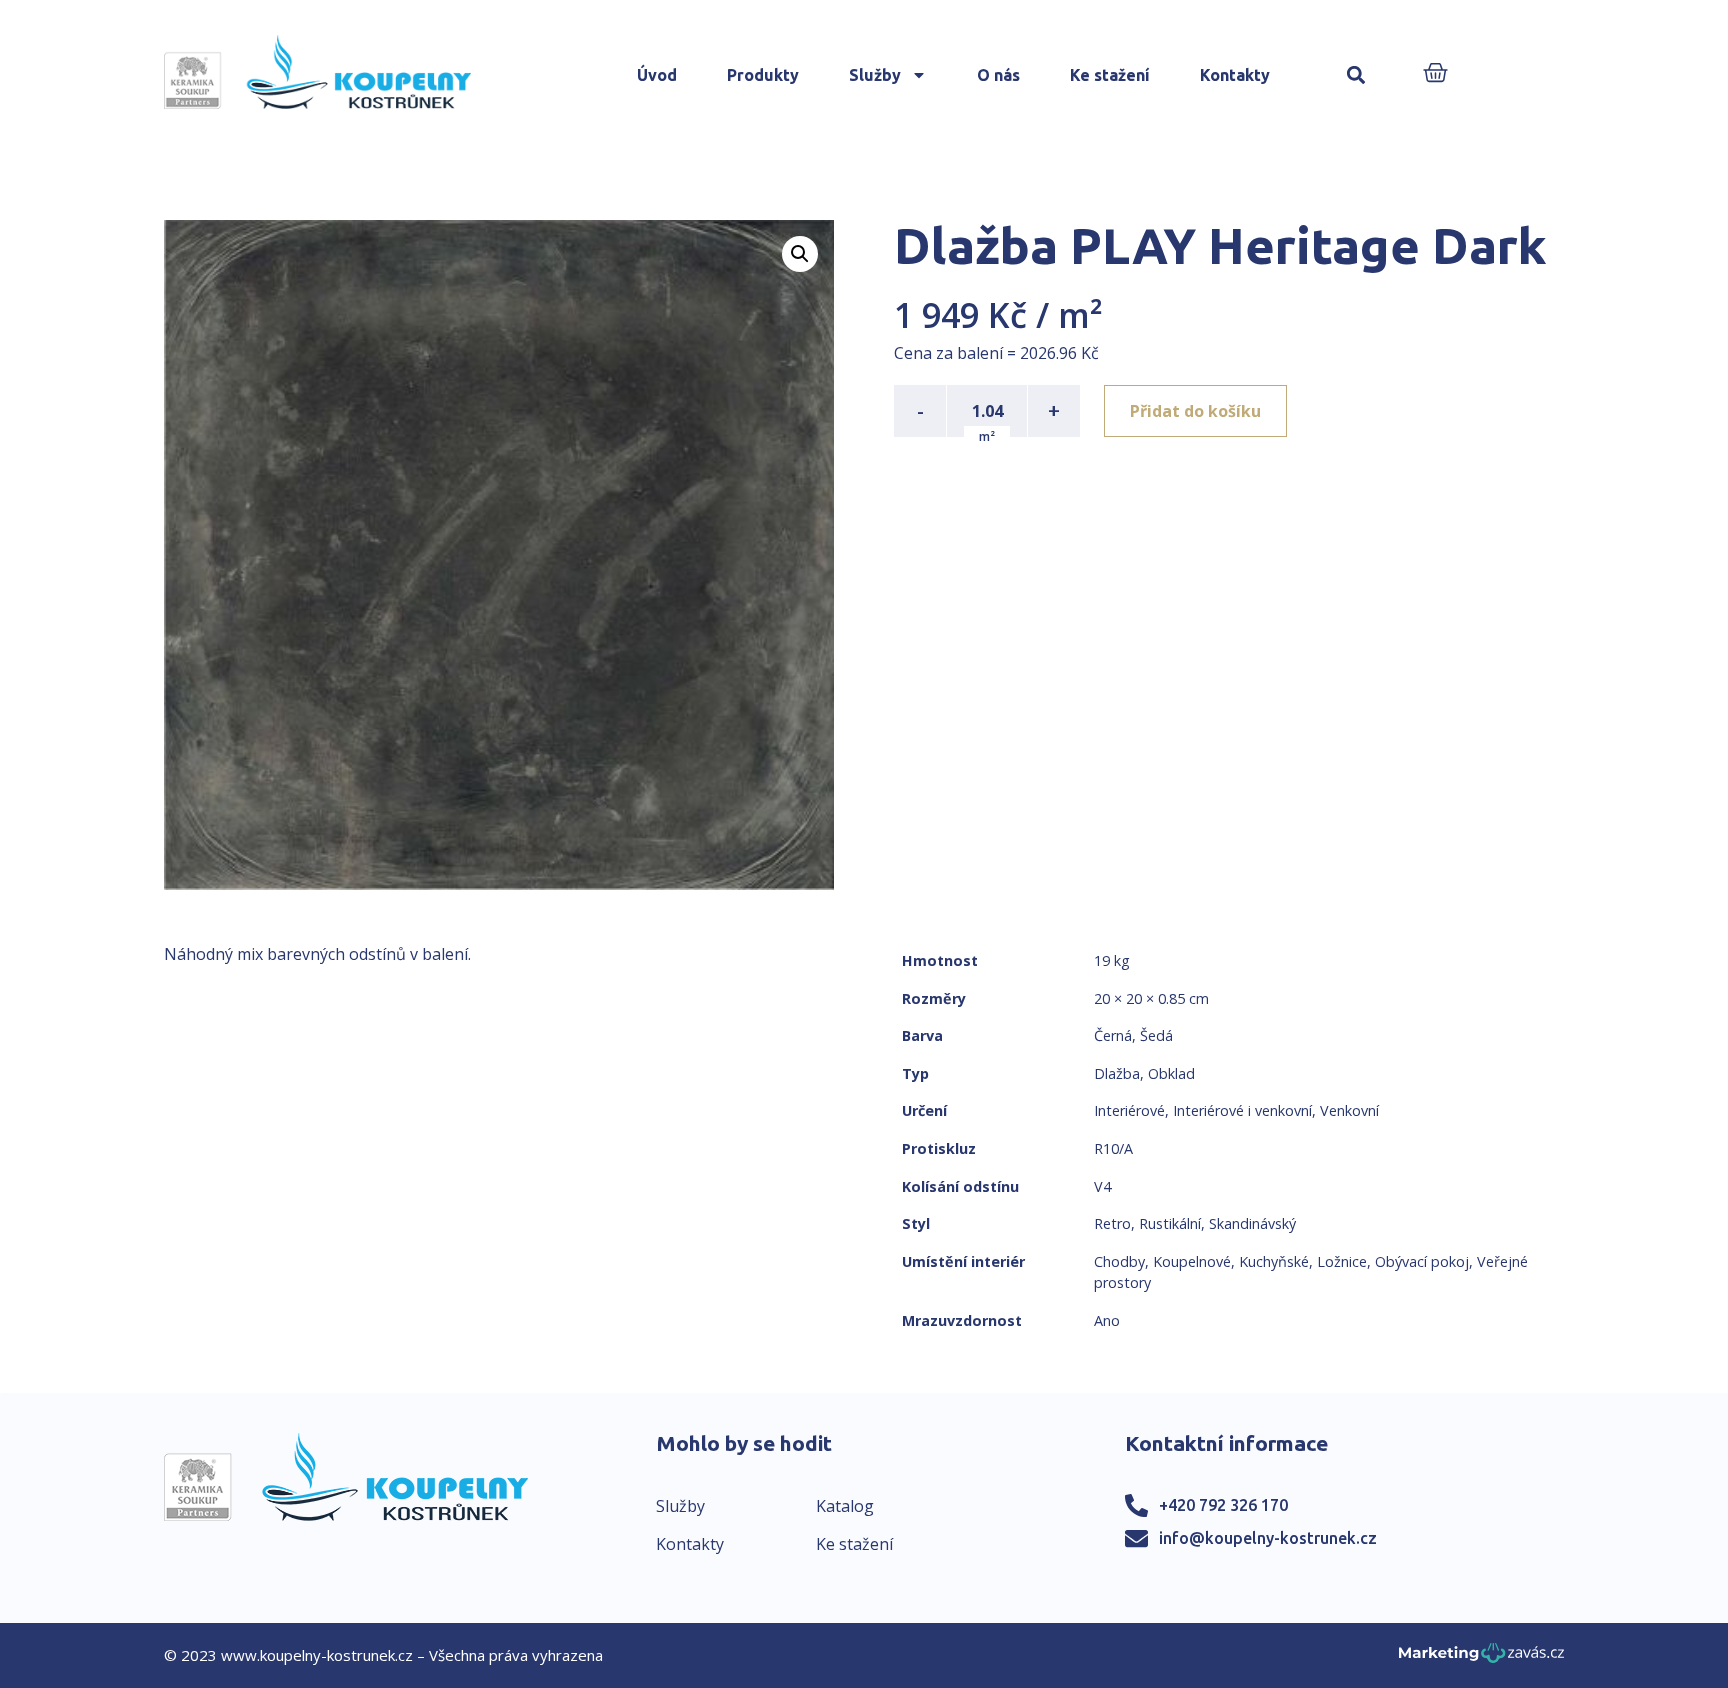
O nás (998, 75)
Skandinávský (1252, 1223)
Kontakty (1235, 75)
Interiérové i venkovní (1242, 1110)
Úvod (657, 75)
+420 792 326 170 (1223, 1505)
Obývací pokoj (1422, 1261)
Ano (1107, 1320)
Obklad (1171, 1073)
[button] (1356, 75)
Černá (1113, 1035)
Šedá (1156, 1035)
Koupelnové (1192, 1261)
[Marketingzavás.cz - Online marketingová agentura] (1481, 1658)
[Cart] (1435, 74)
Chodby (1119, 1261)
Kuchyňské (1274, 1261)
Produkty (763, 75)
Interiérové (1129, 1110)
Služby (875, 75)
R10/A (1113, 1148)
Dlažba (1117, 1073)
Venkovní (1349, 1110)
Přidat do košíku (1195, 411)
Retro (1112, 1223)
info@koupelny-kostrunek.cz (1268, 1538)
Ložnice (1342, 1261)
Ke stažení (1110, 75)
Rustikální (1170, 1223)
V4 (1102, 1186)
